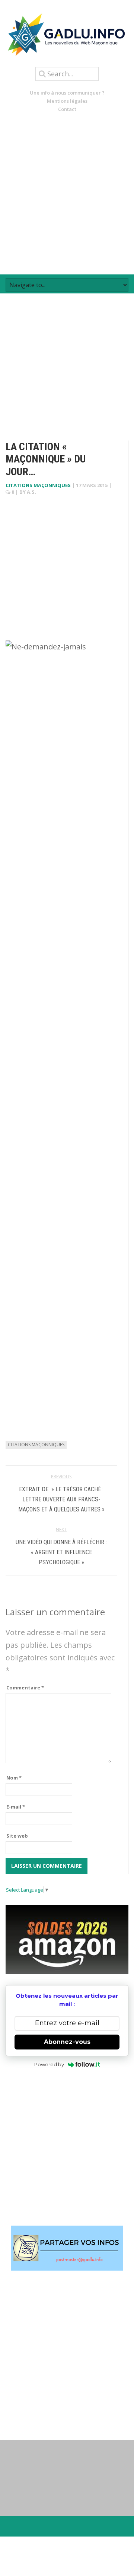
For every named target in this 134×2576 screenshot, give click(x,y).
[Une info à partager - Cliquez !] (67, 2248)
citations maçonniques (38, 485)
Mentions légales (67, 101)
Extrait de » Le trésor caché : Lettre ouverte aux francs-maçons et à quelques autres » (61, 1499)
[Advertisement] (67, 194)
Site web (17, 1836)
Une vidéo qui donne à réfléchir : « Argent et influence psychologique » (61, 1552)
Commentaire (25, 1688)
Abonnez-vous (67, 2042)
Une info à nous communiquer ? (67, 93)
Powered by (49, 2064)
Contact (67, 109)
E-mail (16, 1807)
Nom (14, 1778)
